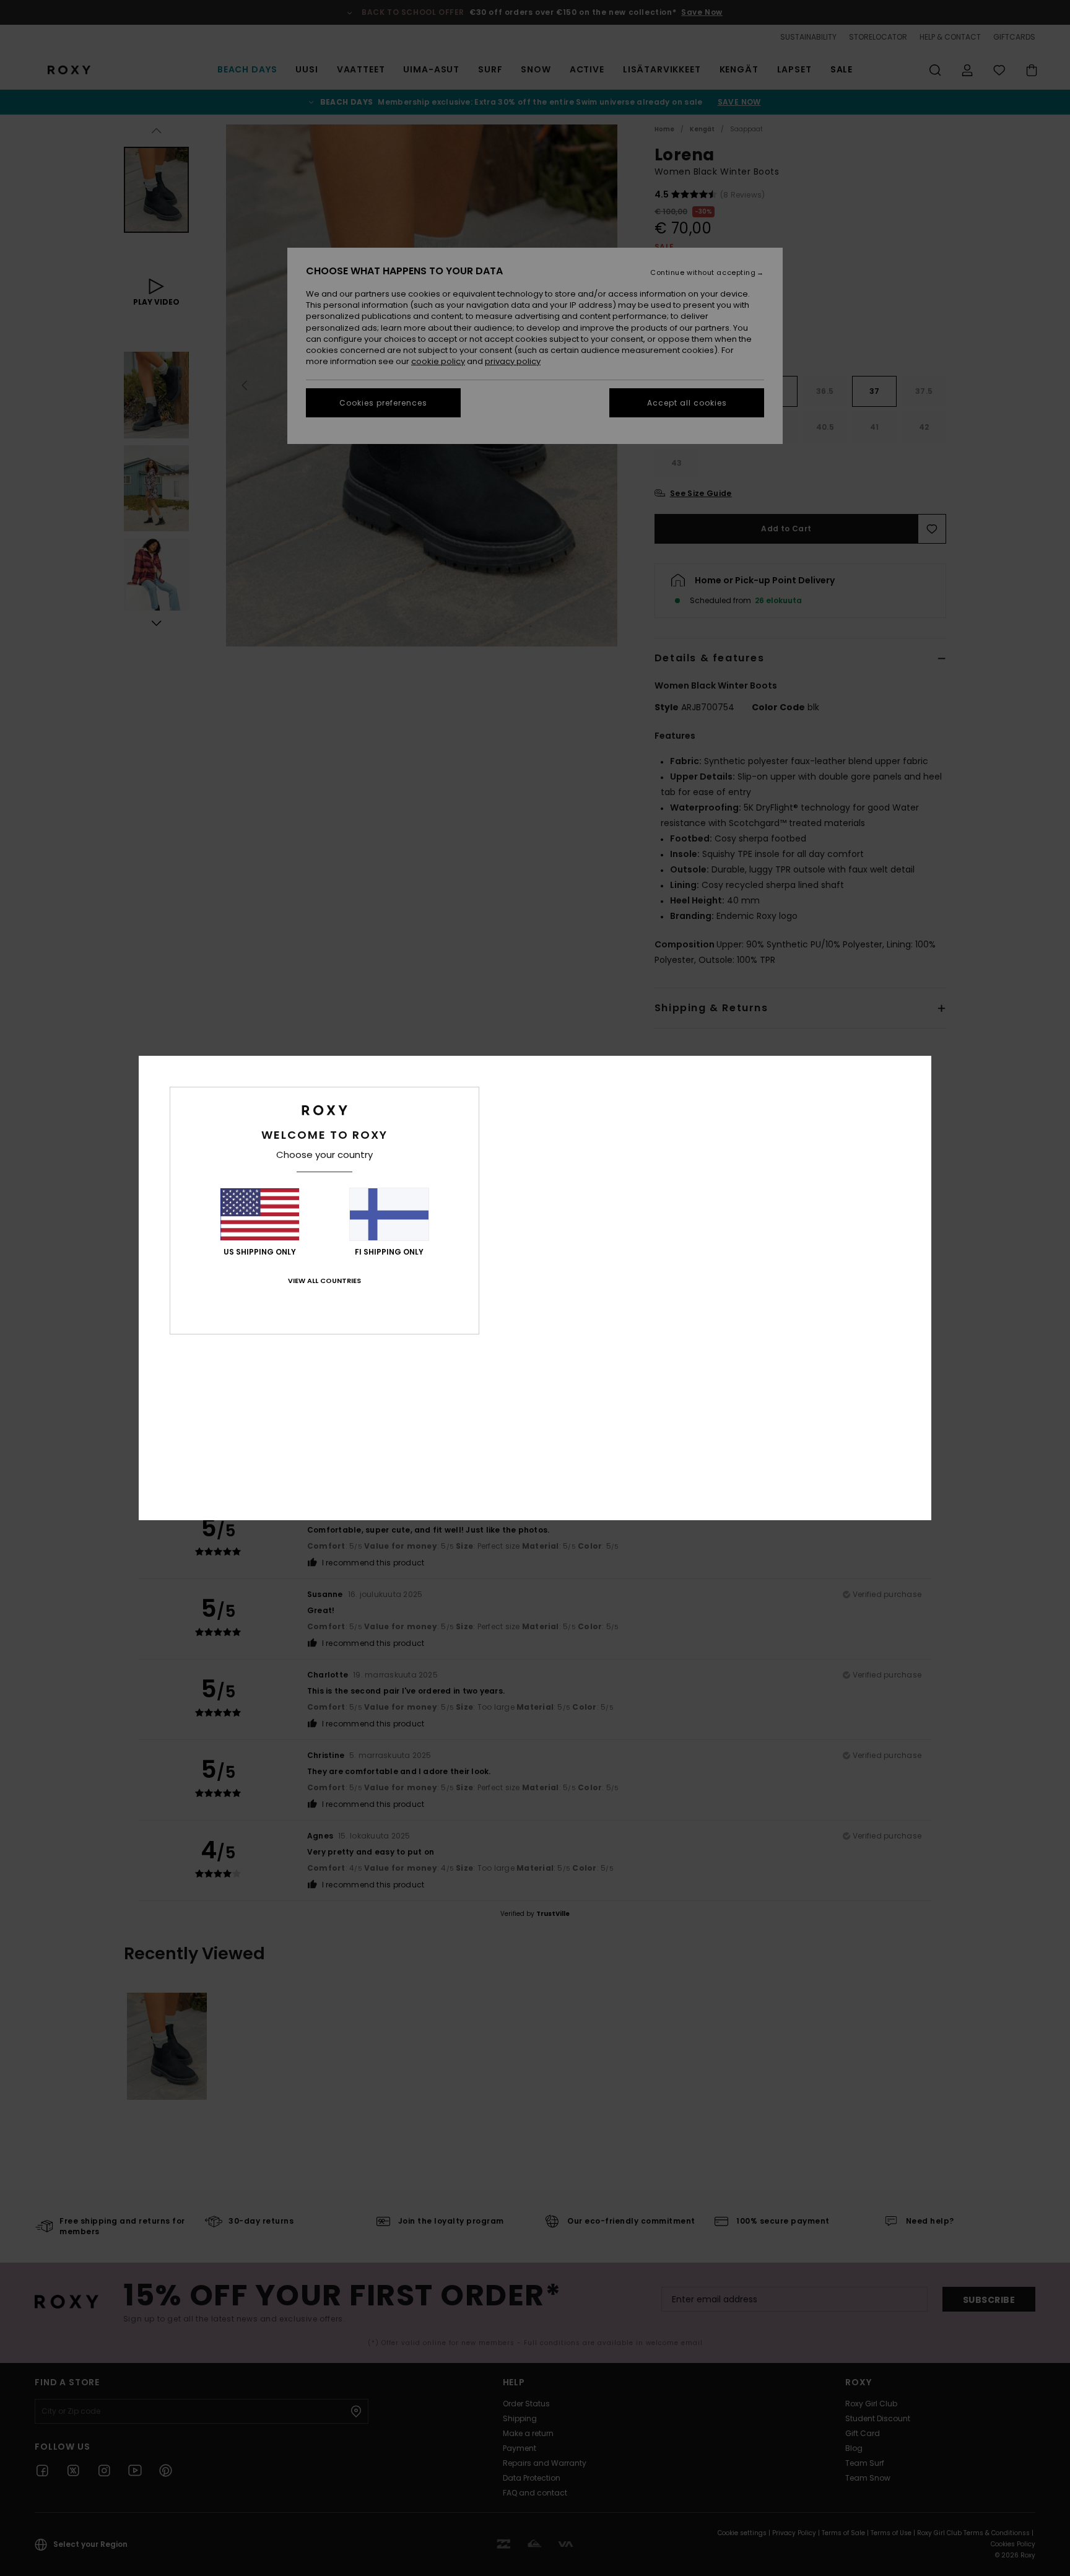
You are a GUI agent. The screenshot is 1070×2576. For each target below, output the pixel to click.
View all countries (324, 1281)
